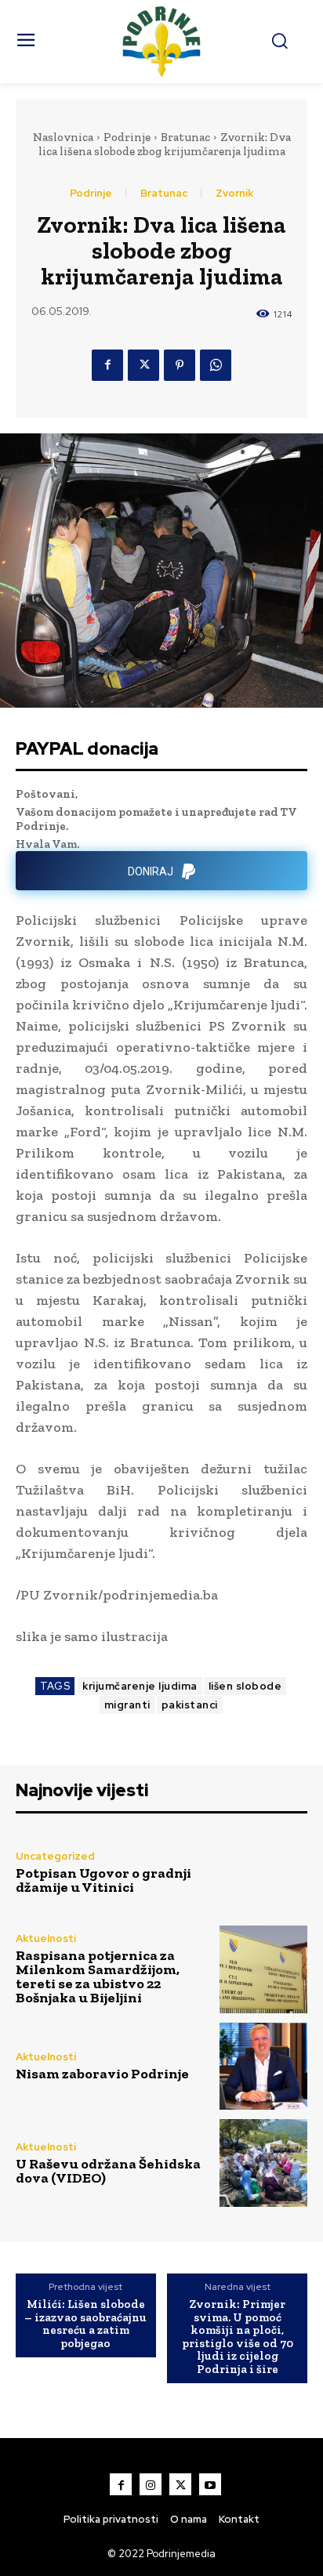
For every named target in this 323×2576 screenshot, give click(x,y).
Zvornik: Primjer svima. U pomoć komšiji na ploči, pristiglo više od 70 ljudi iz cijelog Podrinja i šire (238, 2337)
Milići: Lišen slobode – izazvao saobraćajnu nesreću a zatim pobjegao (85, 2324)
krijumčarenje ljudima (140, 1686)
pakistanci (190, 1705)
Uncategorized (55, 1856)
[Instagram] (151, 2484)
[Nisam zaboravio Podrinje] (263, 2067)
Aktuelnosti (46, 1938)
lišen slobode (245, 1686)
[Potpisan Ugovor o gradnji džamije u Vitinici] (263, 1873)
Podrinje (127, 137)
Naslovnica (63, 137)
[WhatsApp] (216, 365)
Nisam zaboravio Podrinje (102, 2074)
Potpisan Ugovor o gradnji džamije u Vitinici (103, 1880)
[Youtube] (210, 2484)
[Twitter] (143, 365)
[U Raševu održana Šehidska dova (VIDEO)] (263, 2163)
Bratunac (185, 137)
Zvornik (234, 193)
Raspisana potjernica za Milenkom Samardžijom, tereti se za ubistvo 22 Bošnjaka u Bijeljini (98, 1976)
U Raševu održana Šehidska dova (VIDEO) (108, 2171)
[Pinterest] (180, 365)
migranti (127, 1705)
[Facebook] (107, 365)
